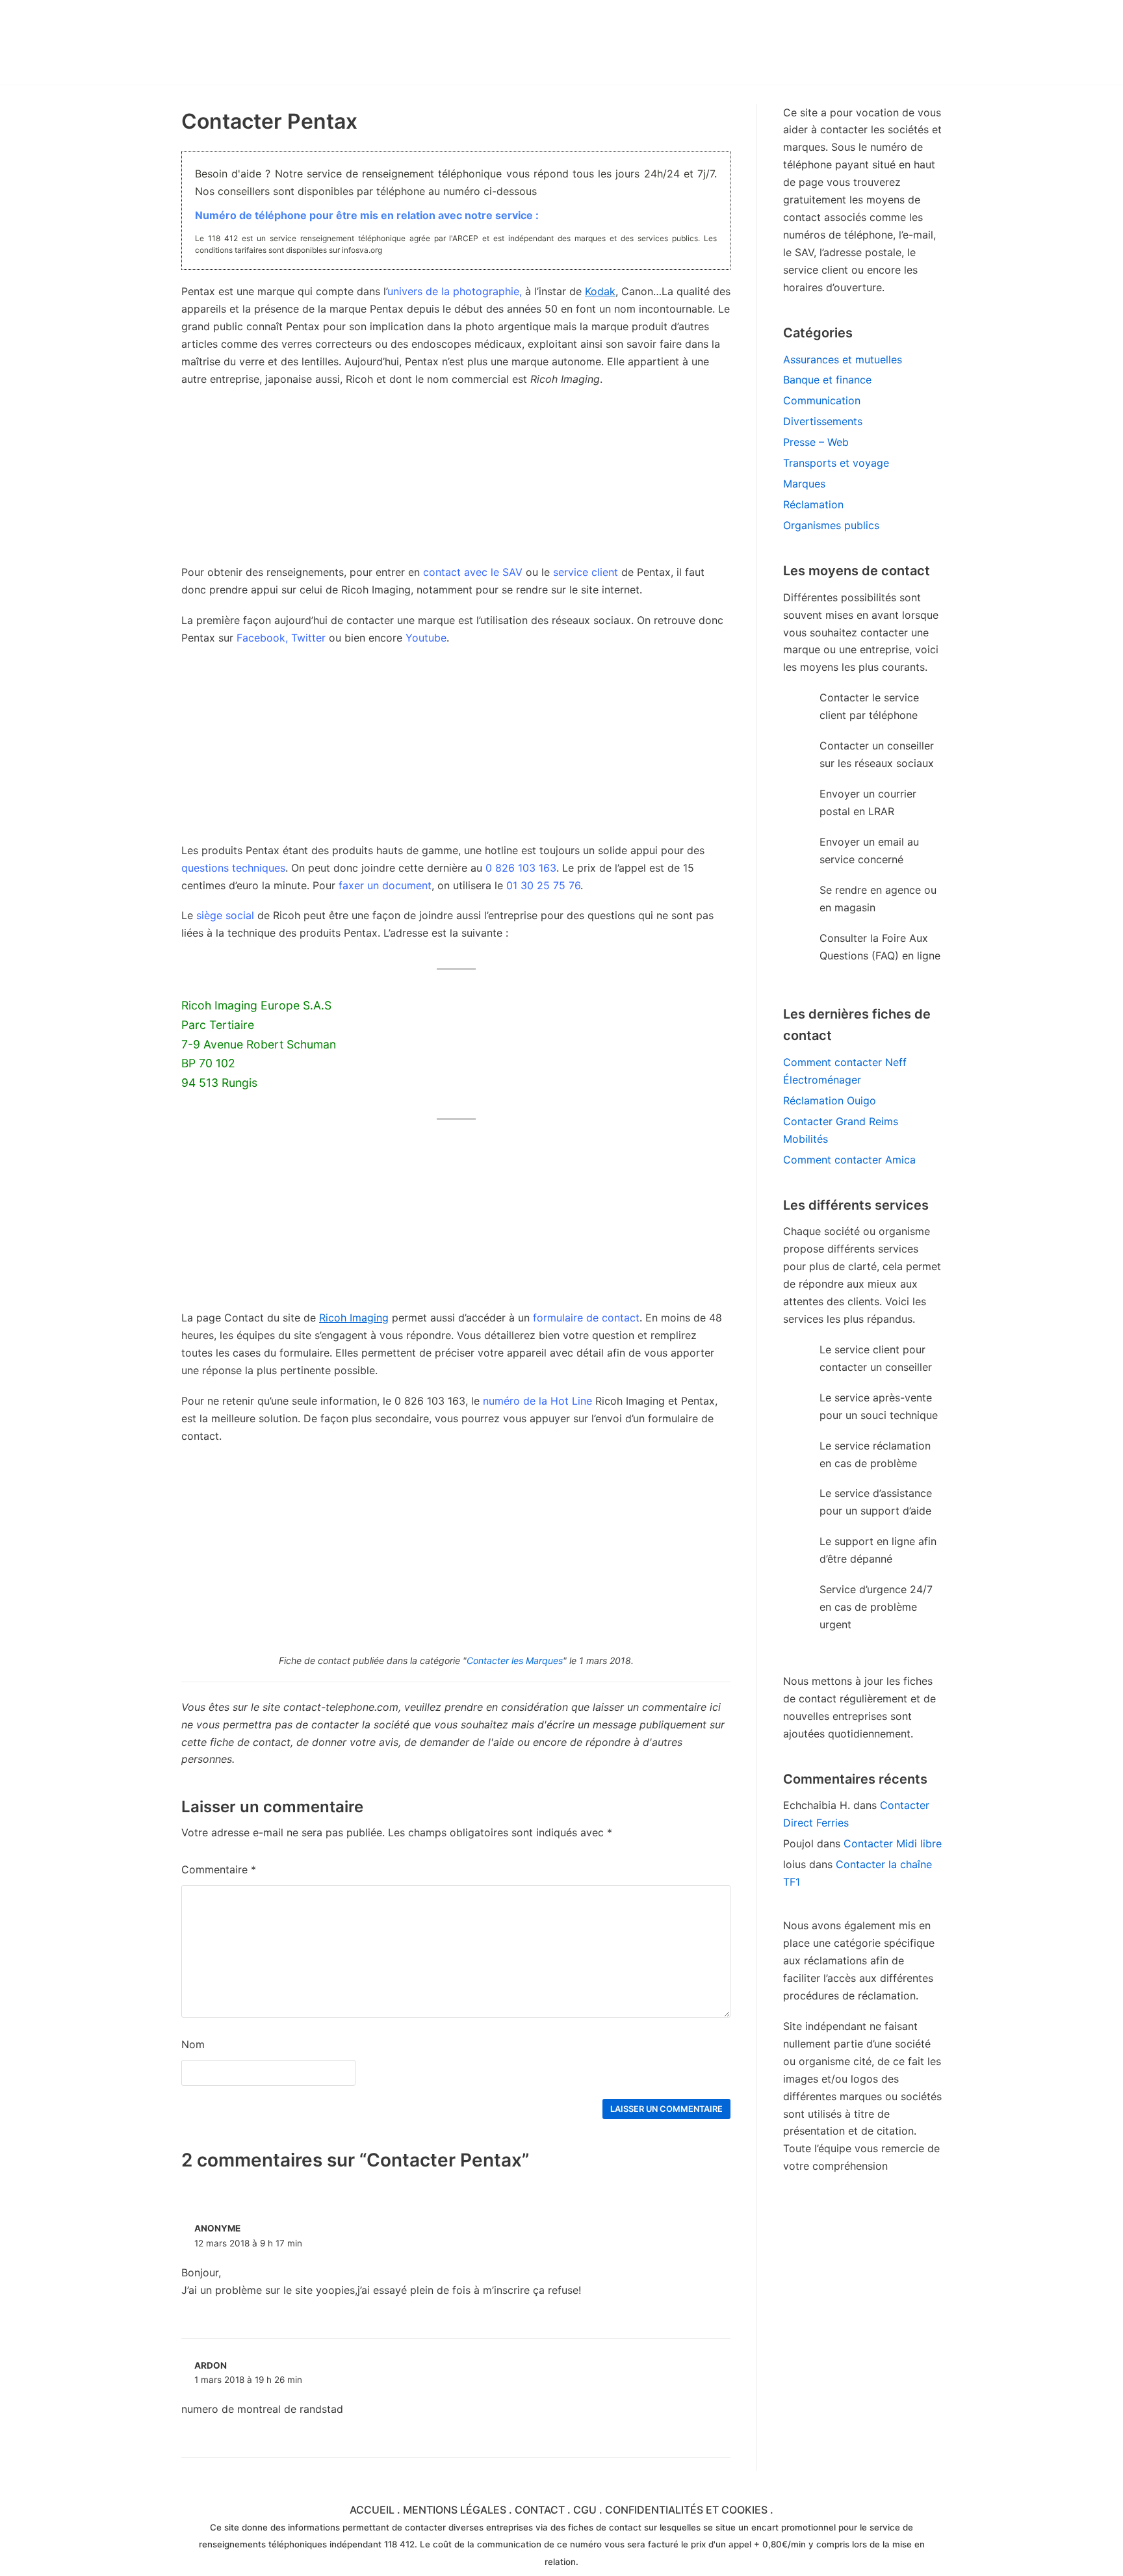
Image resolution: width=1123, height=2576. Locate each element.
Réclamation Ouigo (830, 1100)
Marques (804, 484)
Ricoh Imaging (354, 1318)
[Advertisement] (456, 751)
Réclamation (813, 504)
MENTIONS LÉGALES (455, 2510)
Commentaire (219, 1869)
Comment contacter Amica (849, 1160)
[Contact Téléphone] (295, 42)
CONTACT (540, 2510)
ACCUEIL (372, 2510)
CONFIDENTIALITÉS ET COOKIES (686, 2510)
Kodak (600, 291)
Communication (822, 400)
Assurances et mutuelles (843, 359)
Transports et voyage (836, 463)
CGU (585, 2510)
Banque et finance (827, 380)
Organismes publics (831, 525)
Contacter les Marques (515, 1660)
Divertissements (823, 421)
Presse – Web (816, 442)
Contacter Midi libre (893, 1843)
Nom (193, 2044)
